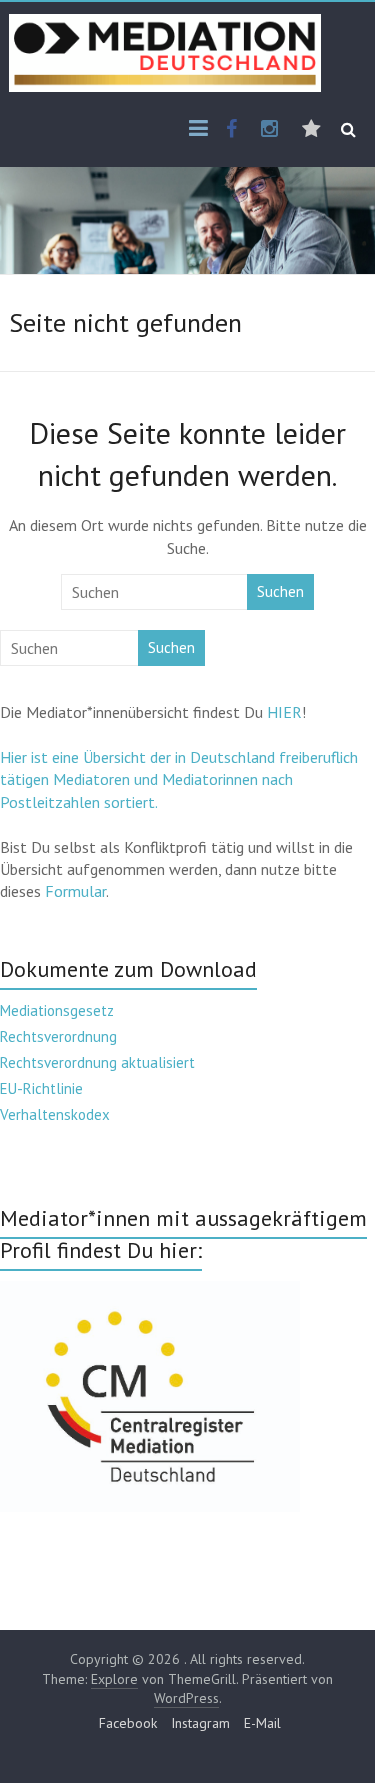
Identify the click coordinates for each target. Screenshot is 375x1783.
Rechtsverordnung (58, 1036)
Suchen (280, 591)
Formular (75, 891)
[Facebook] (231, 130)
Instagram (200, 1723)
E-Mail (262, 1723)
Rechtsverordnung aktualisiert (97, 1062)
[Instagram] (269, 130)
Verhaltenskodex (55, 1114)
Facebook (128, 1723)
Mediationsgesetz (57, 1010)
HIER (284, 712)
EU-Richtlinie (41, 1088)
